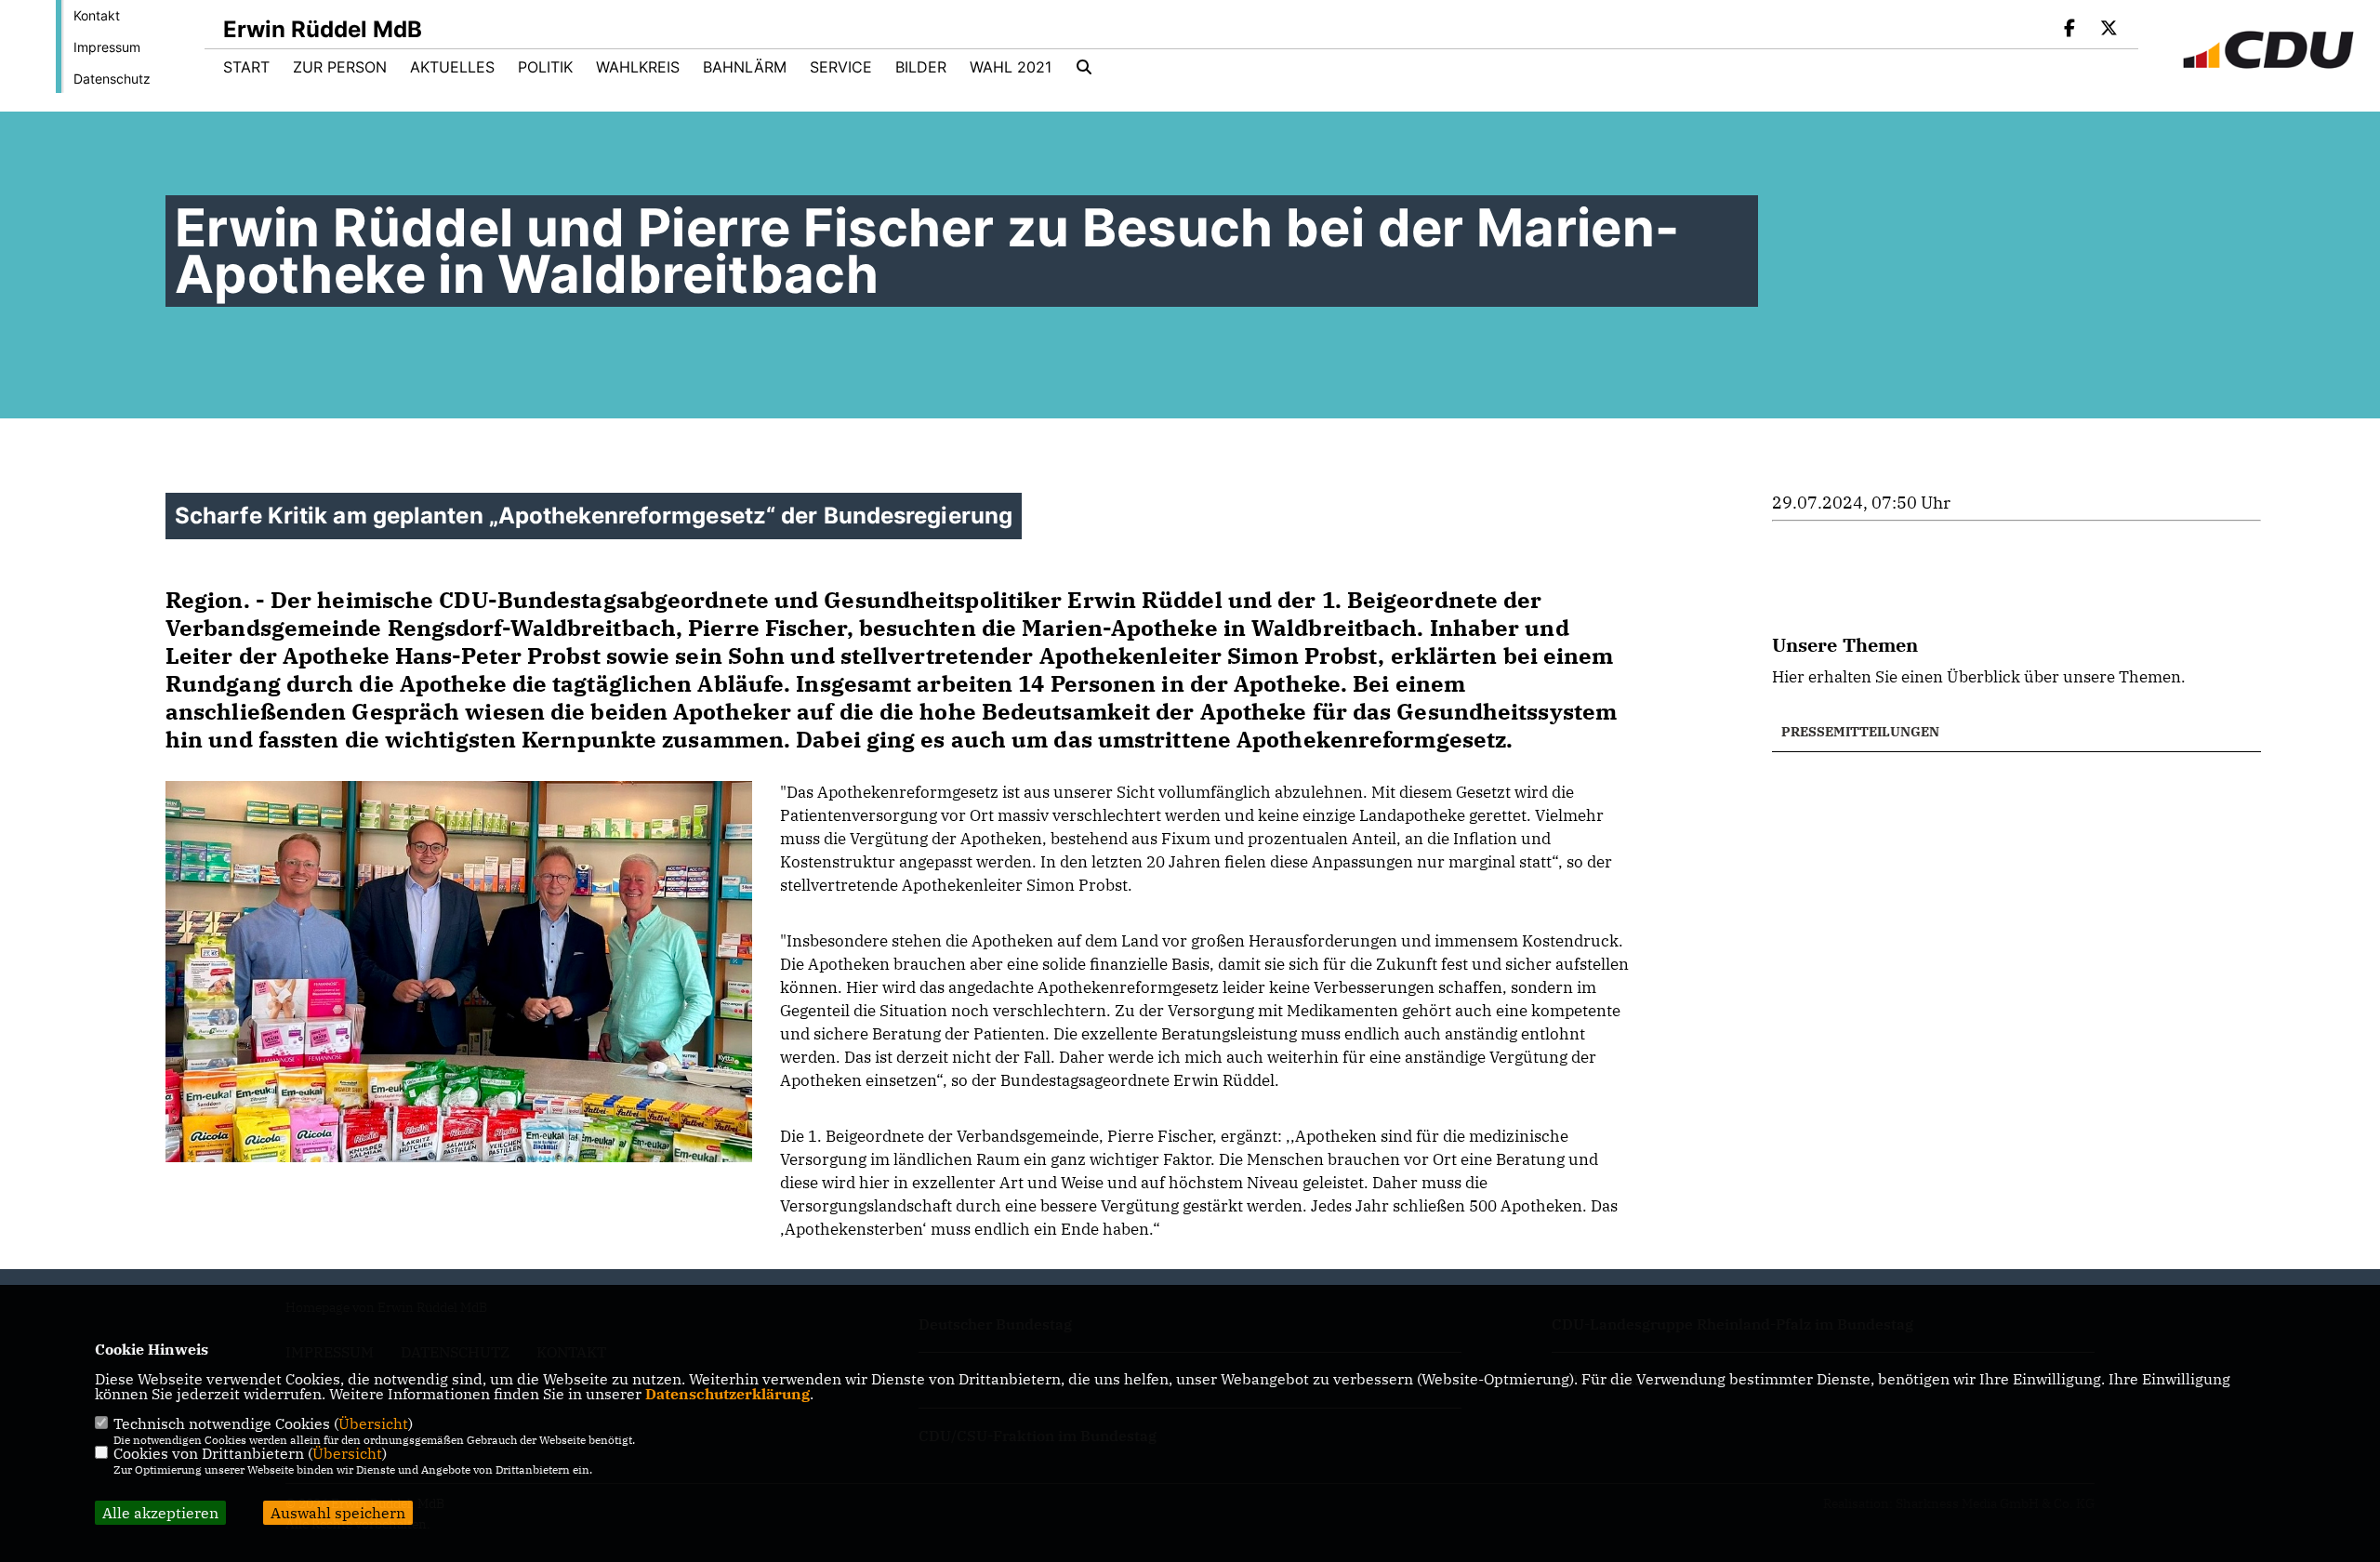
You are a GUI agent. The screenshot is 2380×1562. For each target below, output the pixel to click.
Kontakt (97, 15)
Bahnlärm (745, 67)
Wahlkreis (638, 67)
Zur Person (340, 67)
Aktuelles (452, 67)
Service (841, 67)
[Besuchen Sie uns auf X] (2109, 30)
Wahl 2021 (1011, 67)
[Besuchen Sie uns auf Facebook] (2070, 30)
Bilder (921, 67)
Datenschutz (112, 79)
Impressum (107, 47)
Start (246, 67)
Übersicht (373, 1423)
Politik (545, 67)
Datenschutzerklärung (727, 1394)
